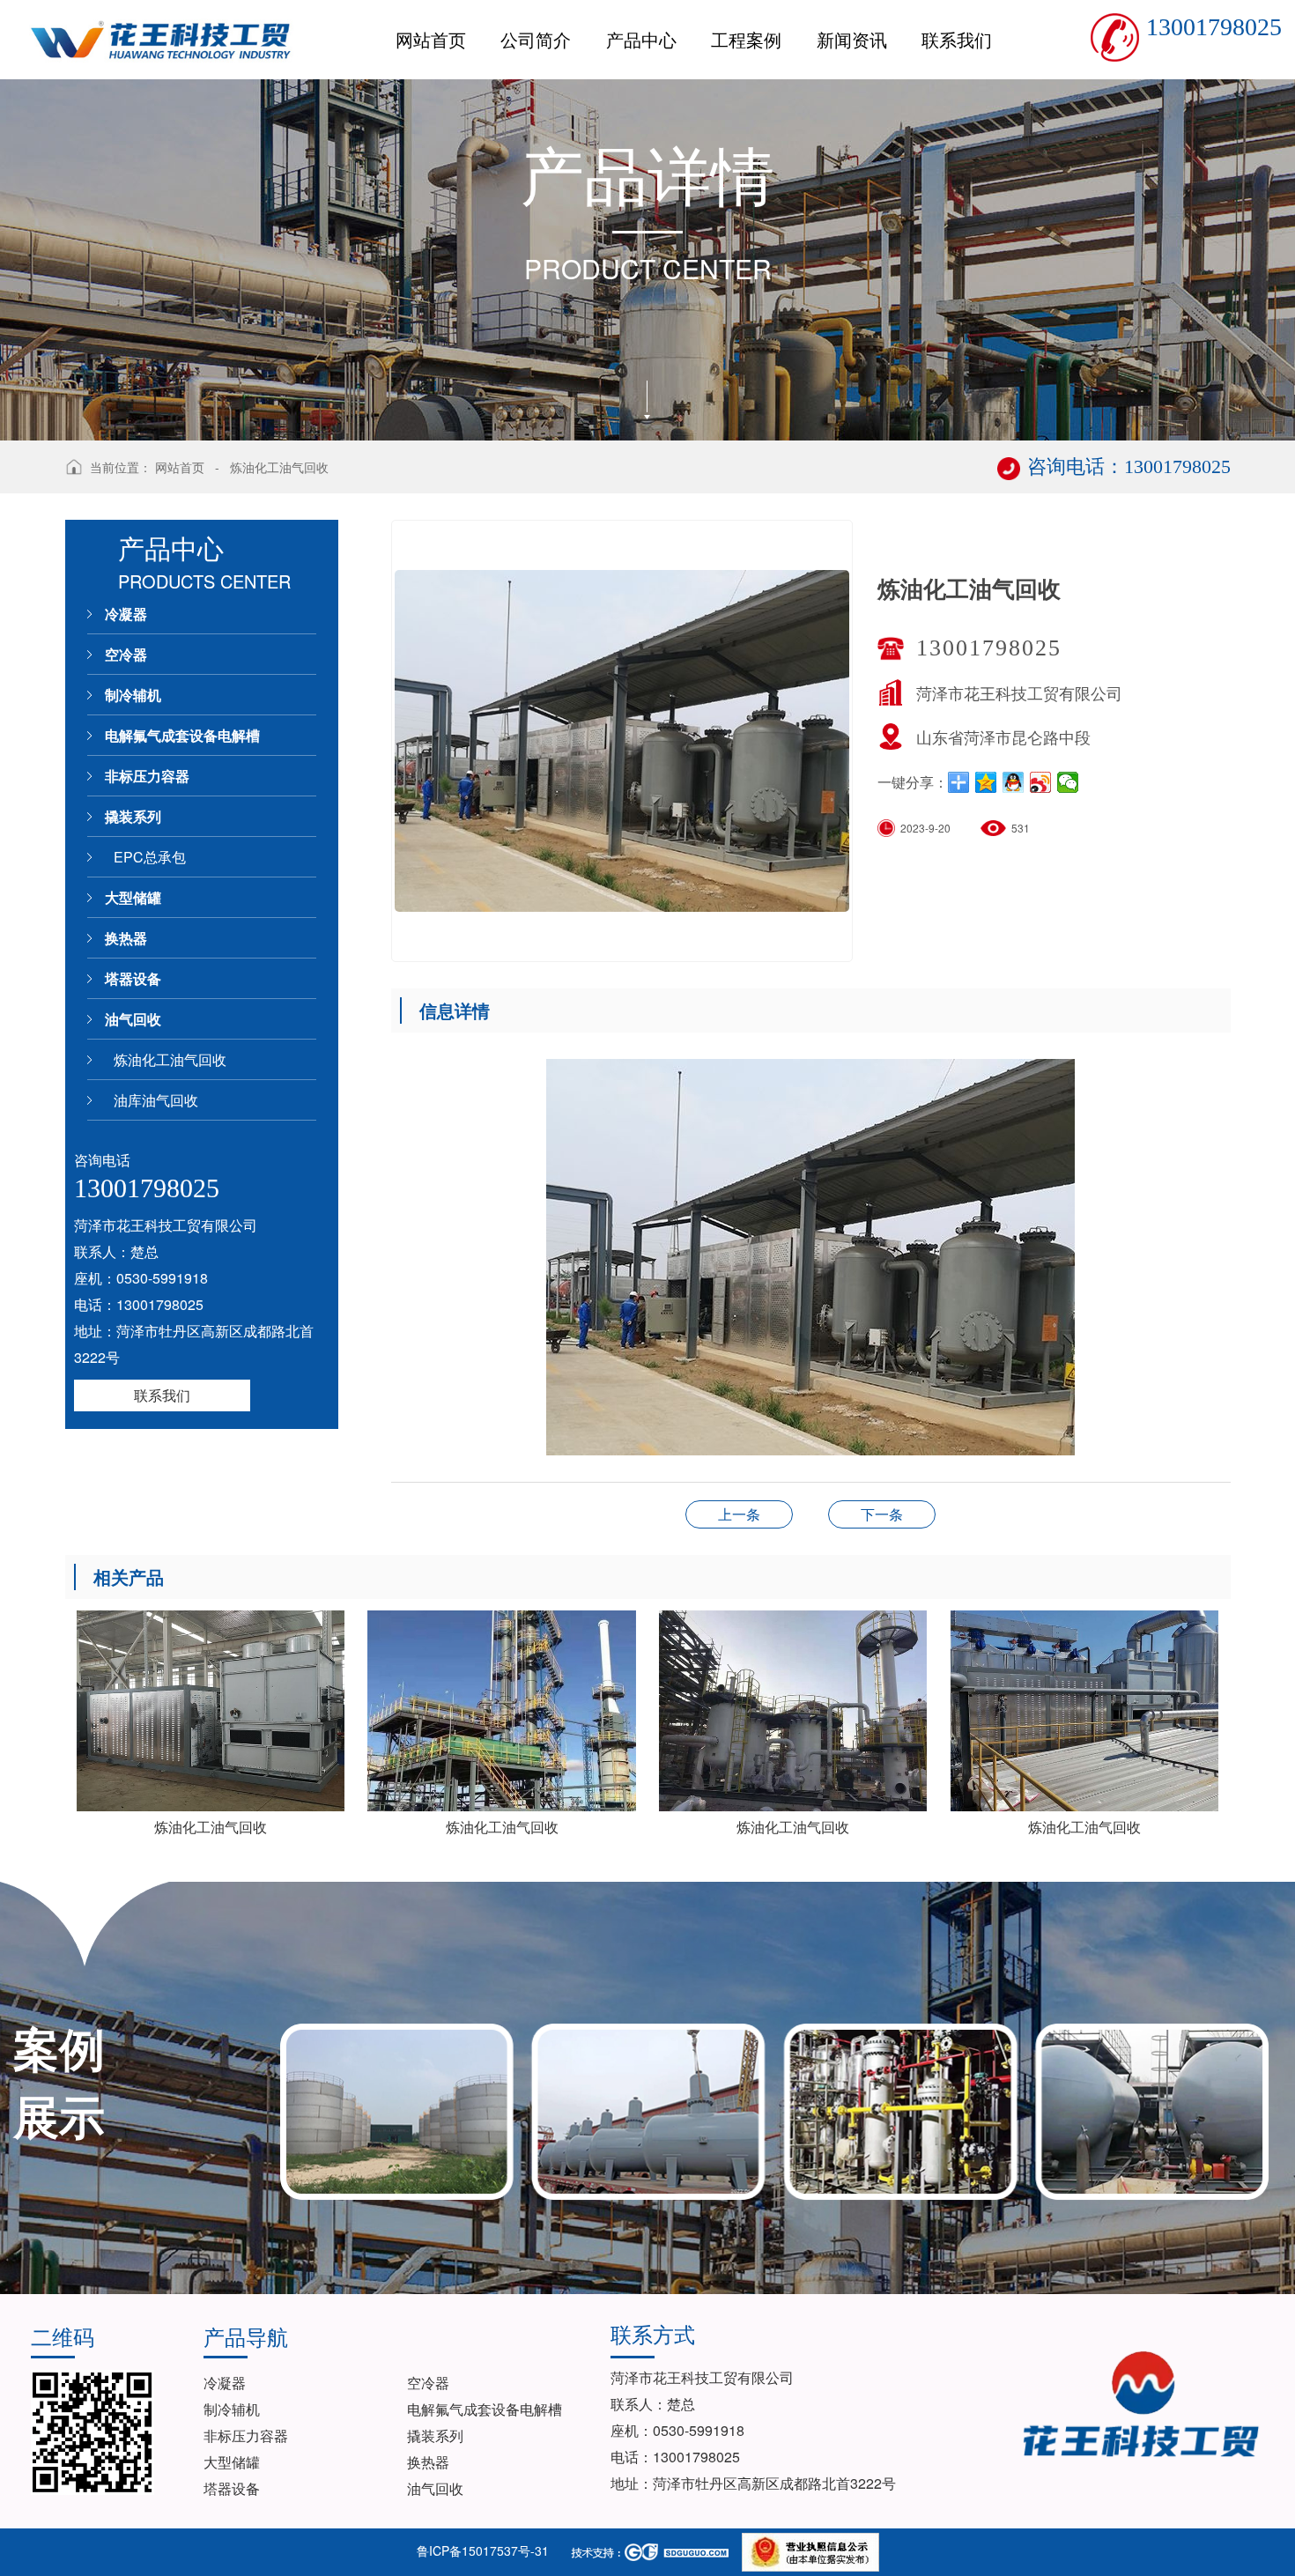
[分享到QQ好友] (1014, 782)
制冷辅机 (133, 695)
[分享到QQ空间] (986, 782)
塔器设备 (133, 978)
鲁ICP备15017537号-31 (483, 2550)
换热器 (126, 938)
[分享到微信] (1068, 782)
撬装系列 (133, 816)
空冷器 (126, 654)
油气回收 (133, 1019)
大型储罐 (133, 897)
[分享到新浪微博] (1041, 782)
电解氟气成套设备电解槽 (182, 735)
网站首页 (180, 467)
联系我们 (162, 1395)
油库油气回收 (156, 1100)
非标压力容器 (147, 776)
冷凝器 (126, 614)
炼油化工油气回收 (279, 467)
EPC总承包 (150, 857)
